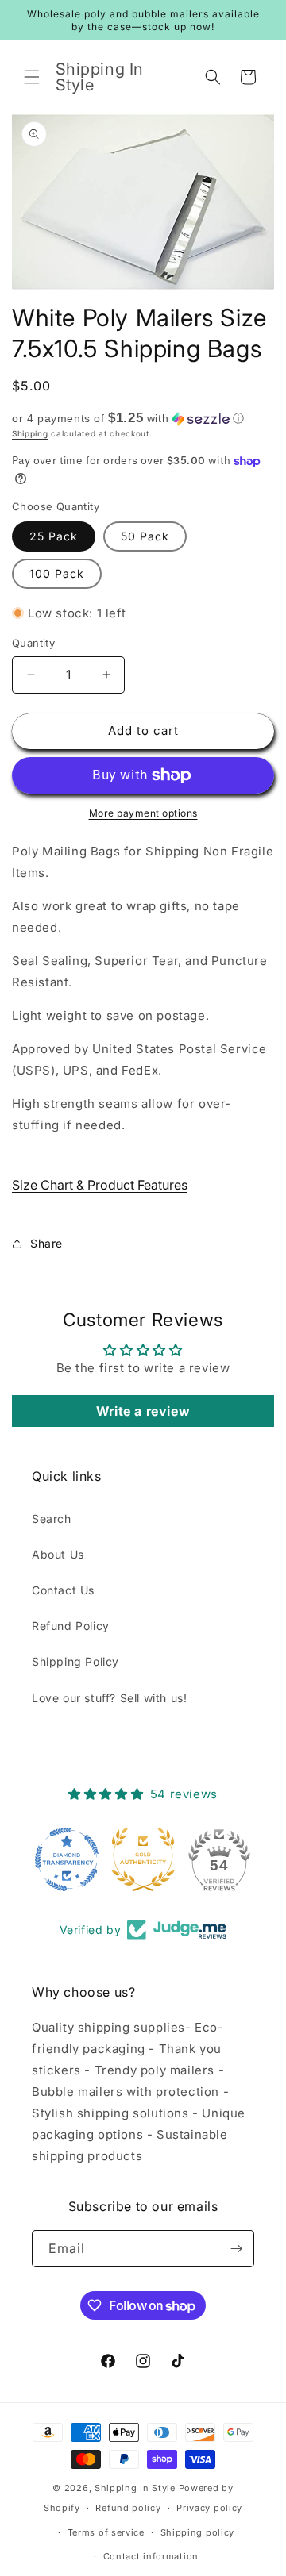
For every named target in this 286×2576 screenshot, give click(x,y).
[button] (32, 77)
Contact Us (63, 1590)
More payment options (143, 813)
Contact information (151, 2556)
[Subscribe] (236, 2249)
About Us (58, 1554)
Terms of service (106, 2532)
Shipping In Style (135, 2488)
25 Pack (54, 536)
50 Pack (145, 536)
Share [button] (46, 1243)
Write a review (143, 1411)
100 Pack (57, 573)
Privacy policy (209, 2508)
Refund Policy (71, 1626)
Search (52, 1519)
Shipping (30, 433)
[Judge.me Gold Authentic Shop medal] (143, 1859)
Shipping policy (198, 2532)
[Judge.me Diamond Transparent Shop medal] (67, 1859)
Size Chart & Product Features (100, 1185)
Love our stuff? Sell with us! (109, 1698)
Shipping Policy (75, 1661)
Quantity (33, 643)
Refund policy (128, 2508)
